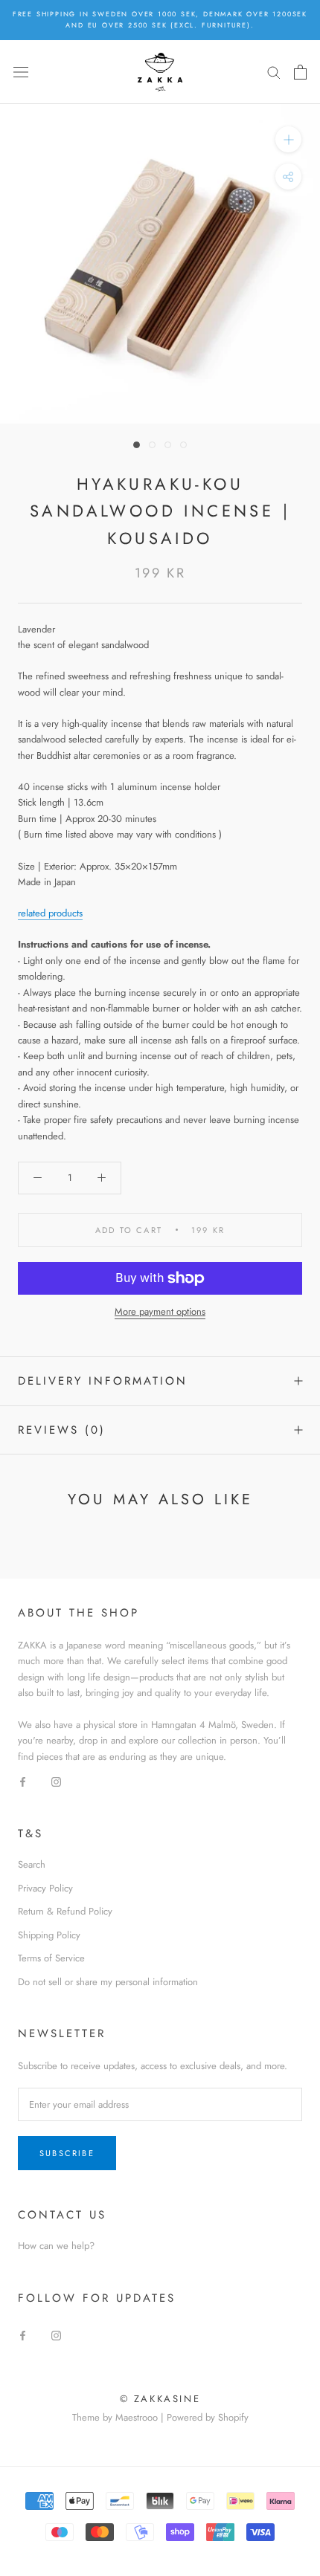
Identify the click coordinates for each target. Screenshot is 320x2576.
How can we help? (56, 2246)
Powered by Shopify (208, 2417)
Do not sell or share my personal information (108, 1982)
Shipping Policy (49, 1935)
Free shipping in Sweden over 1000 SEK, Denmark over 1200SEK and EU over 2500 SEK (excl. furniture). (160, 19)
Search (32, 1864)
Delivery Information (103, 1381)
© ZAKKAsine (160, 2399)
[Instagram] (56, 1780)
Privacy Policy (45, 1888)
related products (50, 913)
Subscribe (67, 2153)
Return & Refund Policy (65, 1911)
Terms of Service (51, 1958)
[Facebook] (23, 1780)
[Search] (274, 72)
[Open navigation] (21, 72)
